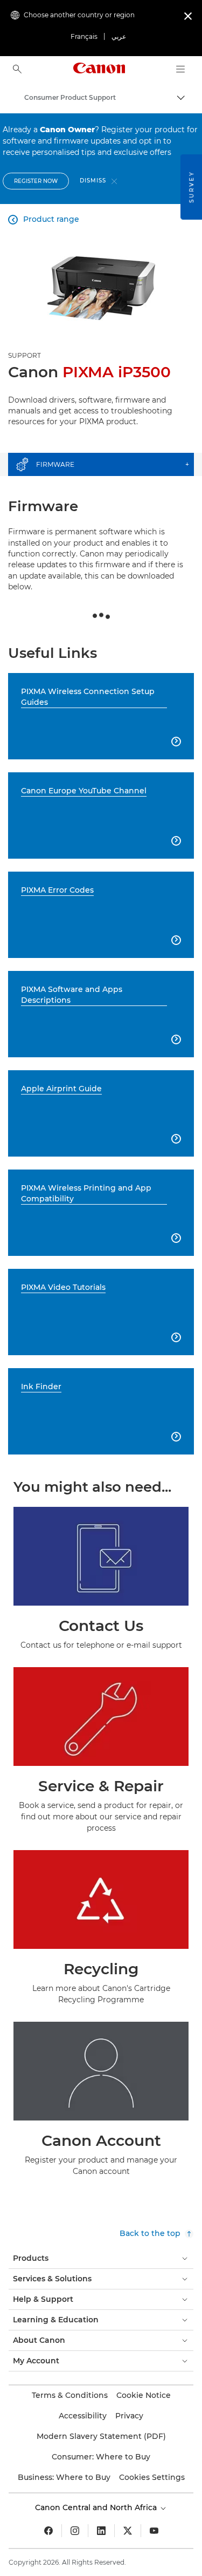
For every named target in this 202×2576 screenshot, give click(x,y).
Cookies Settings (152, 2477)
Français (84, 36)
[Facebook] (48, 2531)
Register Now (36, 181)
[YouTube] (154, 2531)
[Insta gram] (75, 2531)
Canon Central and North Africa (97, 2507)
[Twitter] (128, 2531)
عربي (119, 36)
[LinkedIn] (101, 2531)
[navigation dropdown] (180, 69)
